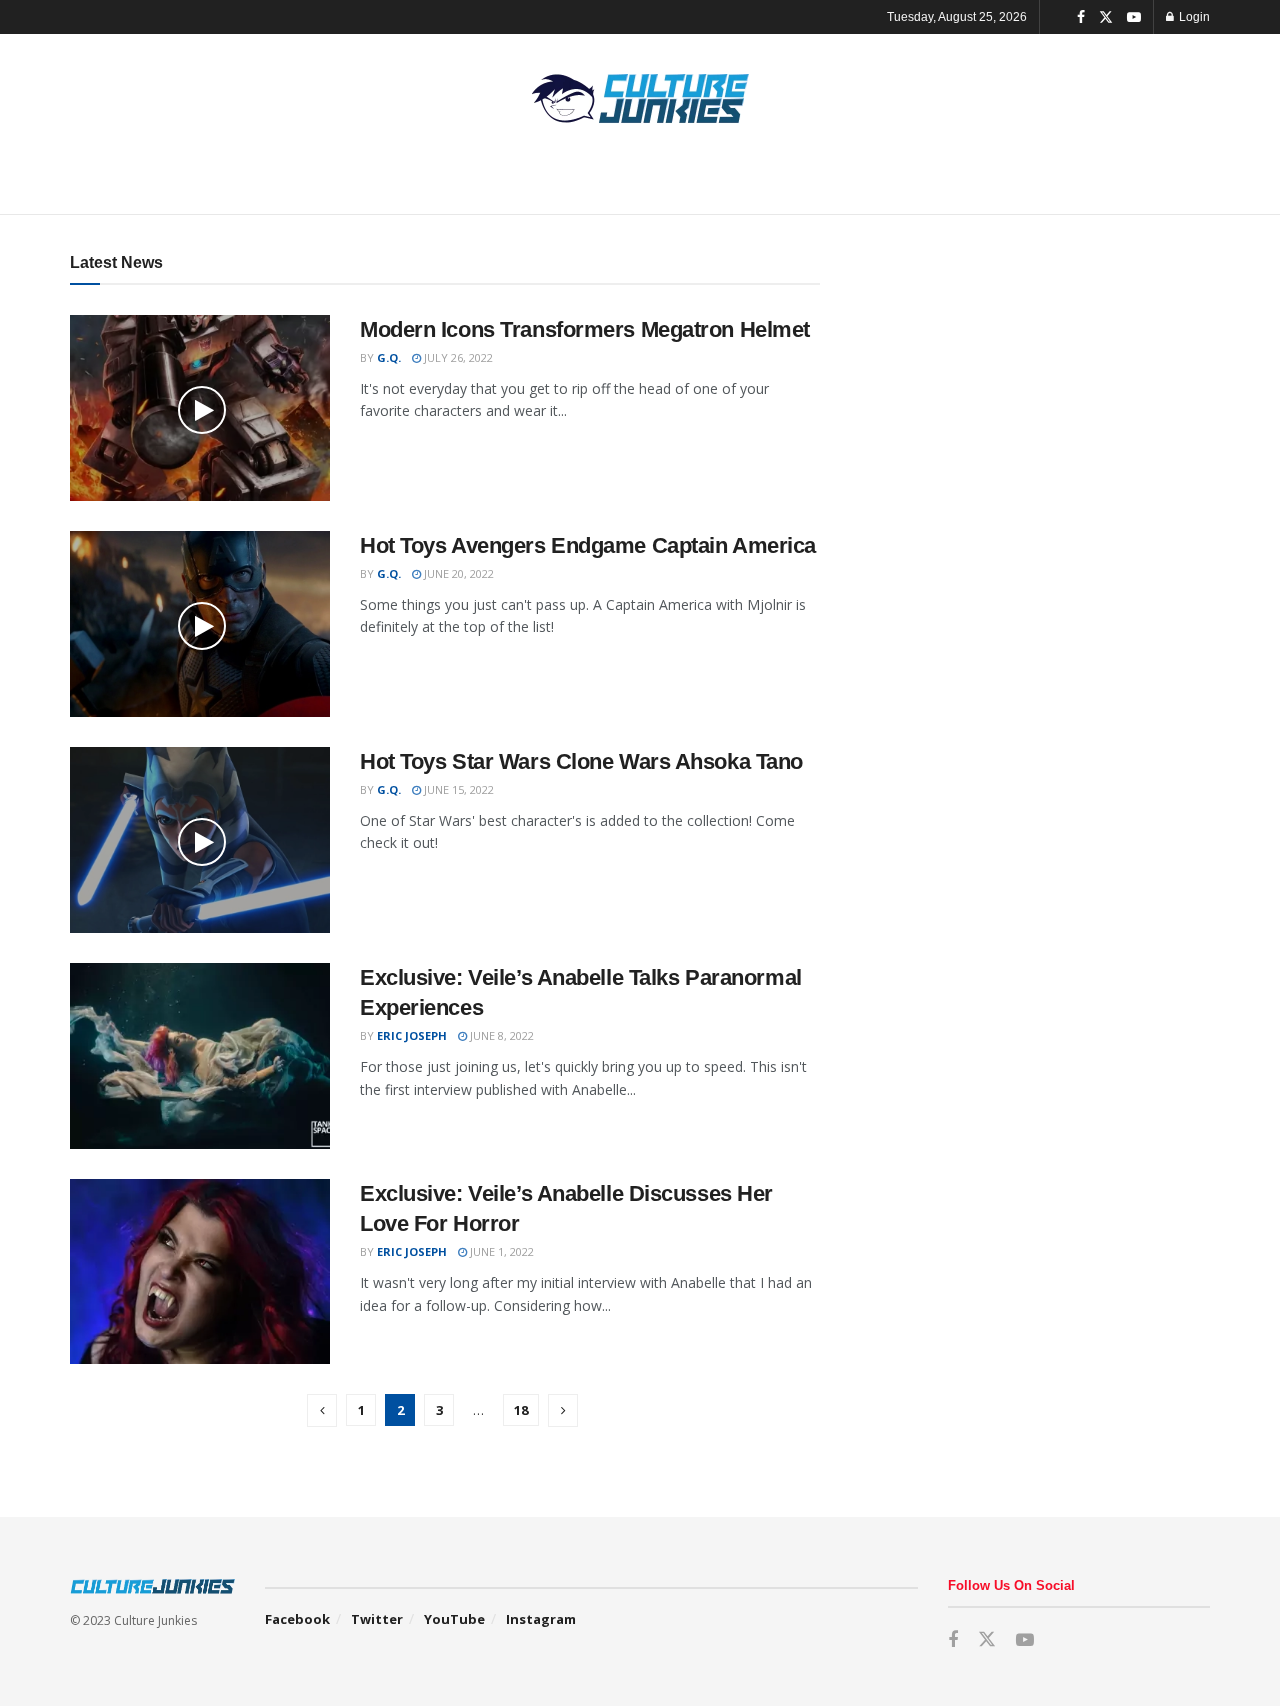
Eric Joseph (412, 1035)
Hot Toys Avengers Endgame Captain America (588, 545)
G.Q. (389, 357)
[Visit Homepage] (640, 99)
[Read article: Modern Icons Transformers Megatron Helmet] (200, 408)
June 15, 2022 (457, 789)
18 (521, 1410)
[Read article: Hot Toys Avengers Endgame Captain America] (200, 624)
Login (1193, 17)
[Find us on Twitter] (1106, 17)
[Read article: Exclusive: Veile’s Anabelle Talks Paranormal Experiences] (200, 1056)
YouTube (454, 1619)
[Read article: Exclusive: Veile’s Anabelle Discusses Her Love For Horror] (200, 1272)
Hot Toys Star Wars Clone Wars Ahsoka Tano (581, 761)
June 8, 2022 (500, 1035)
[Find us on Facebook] (1081, 17)
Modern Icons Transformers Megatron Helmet (585, 329)
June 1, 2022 (500, 1251)
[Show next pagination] (563, 1410)
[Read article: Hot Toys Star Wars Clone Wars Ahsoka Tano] (200, 840)
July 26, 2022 (457, 357)
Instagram (541, 1619)
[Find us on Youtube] (1134, 17)
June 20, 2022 (457, 573)
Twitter (377, 1619)
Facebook (297, 1619)
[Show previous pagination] (322, 1410)
